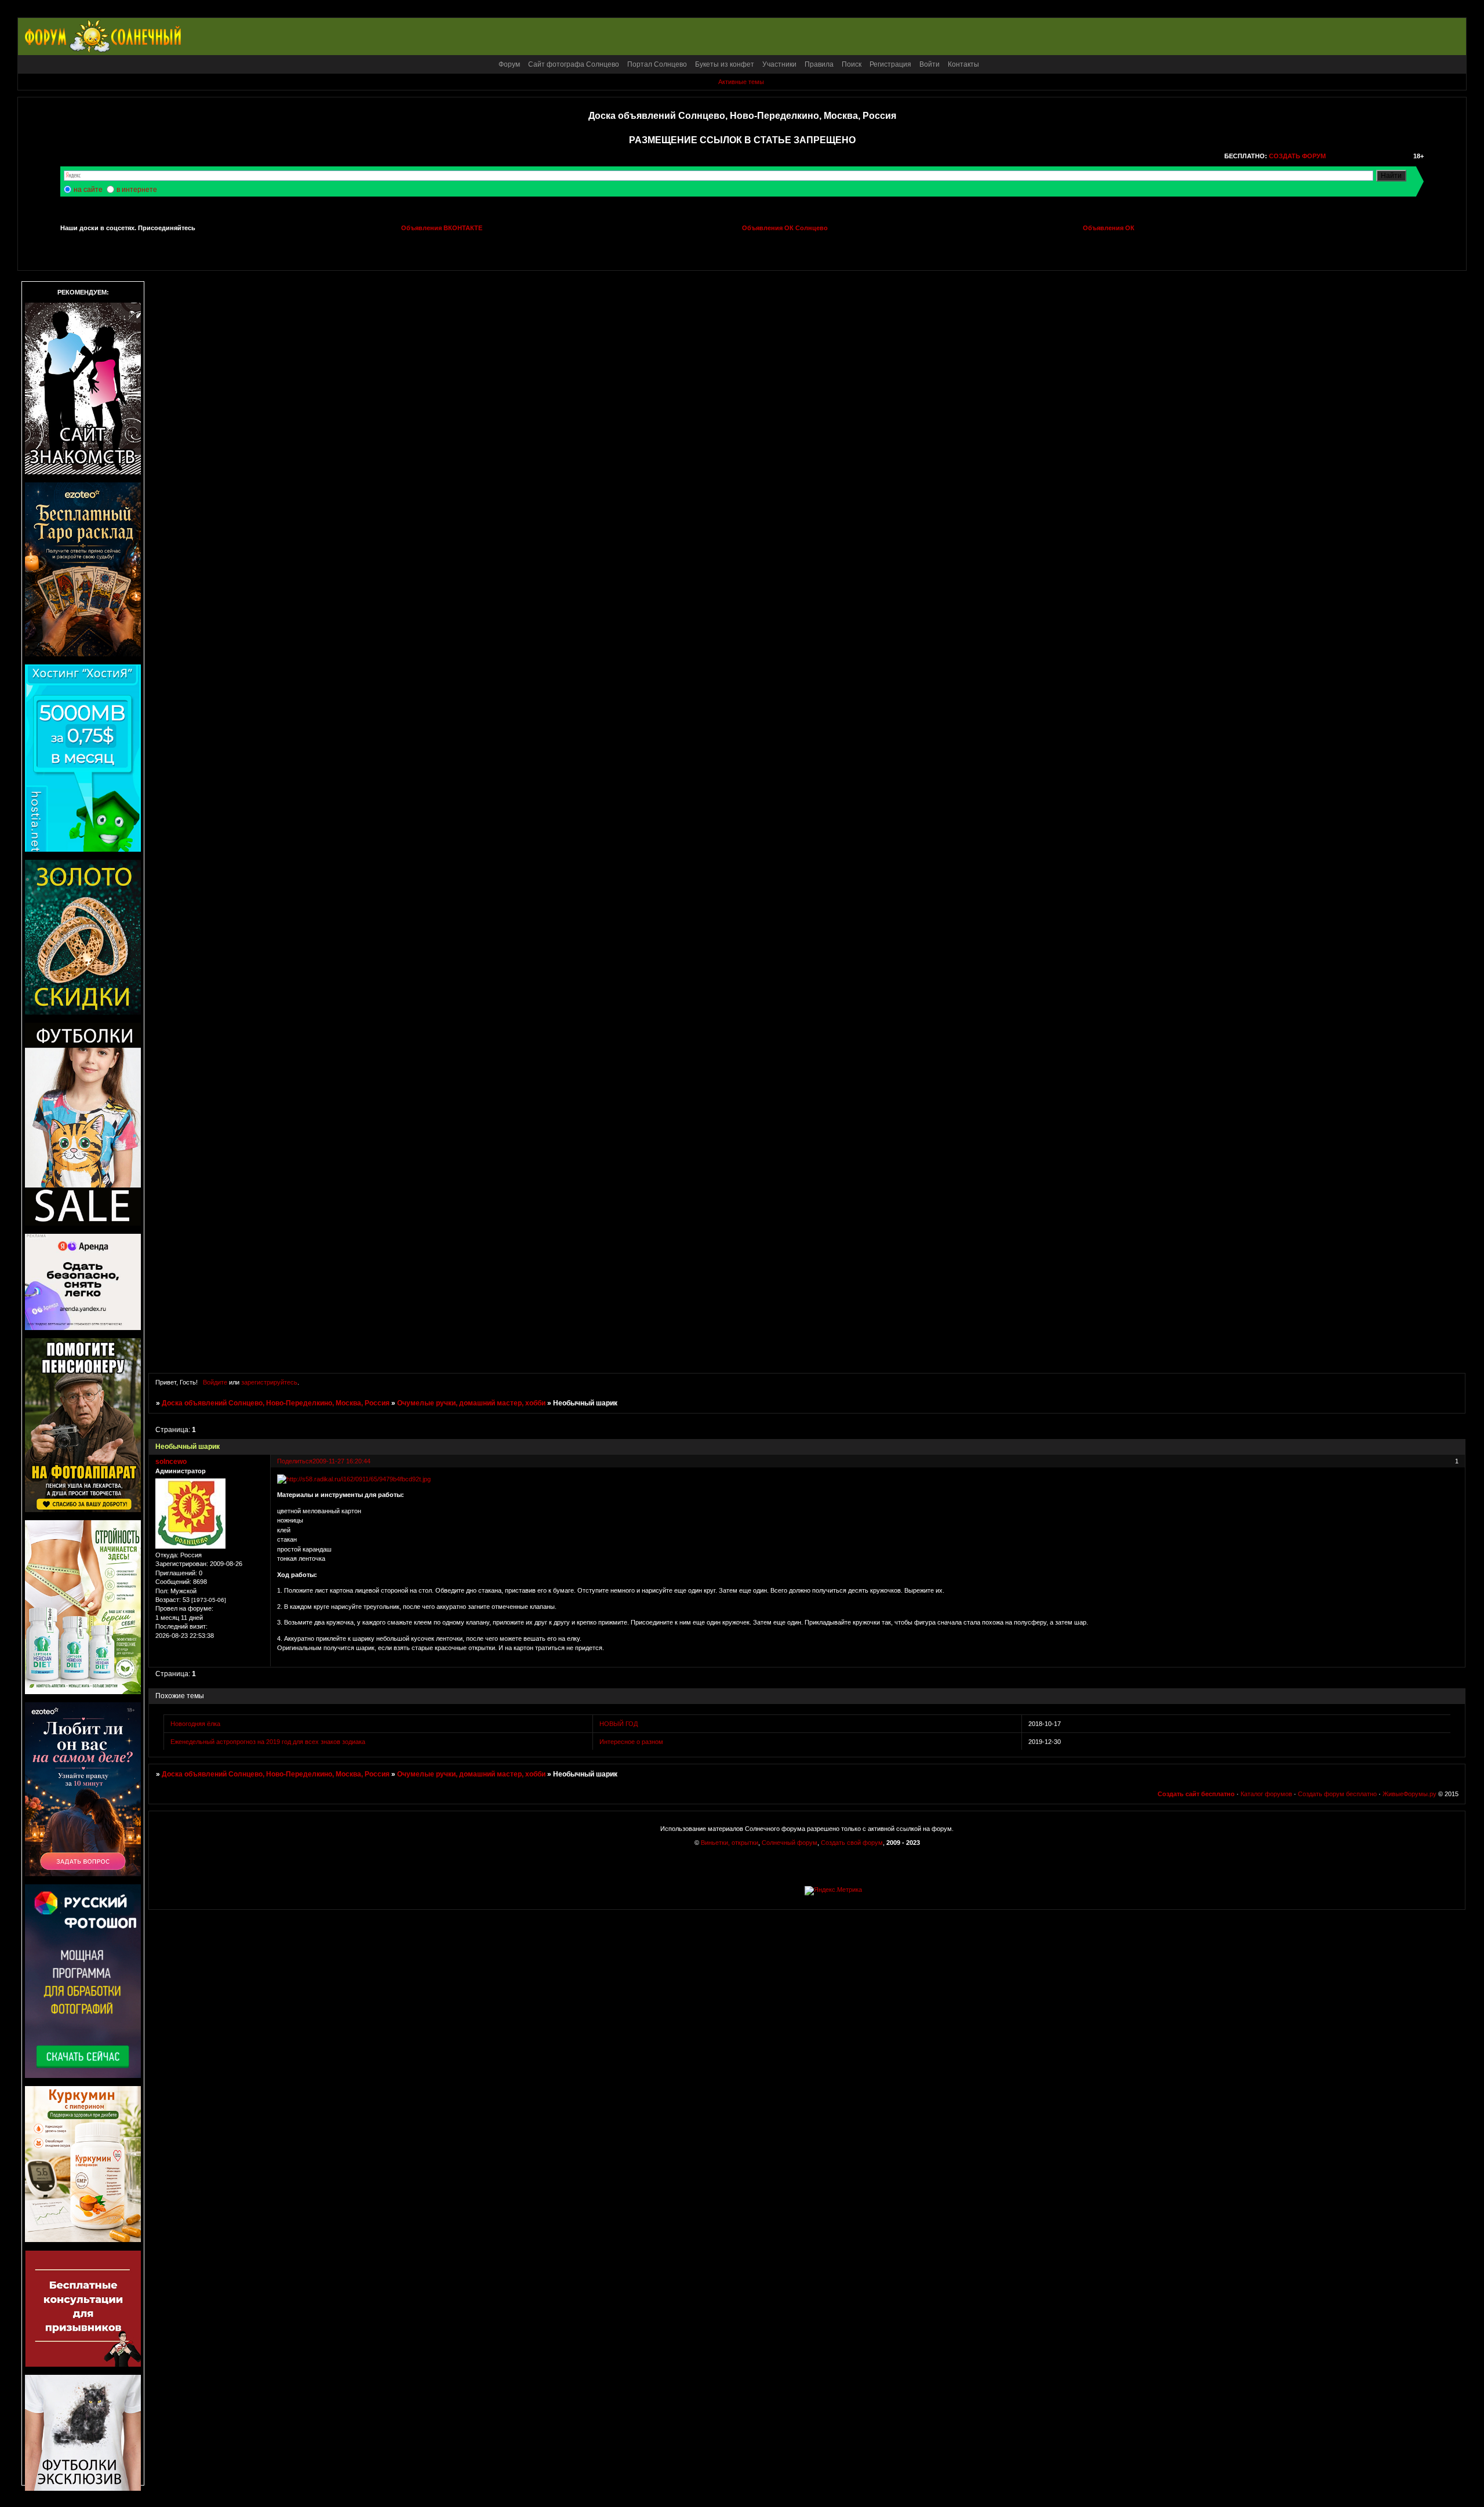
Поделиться (295, 1461)
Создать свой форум (852, 1843)
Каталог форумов (1266, 1794)
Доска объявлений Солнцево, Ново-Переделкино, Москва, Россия (276, 1403)
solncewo (171, 1462)
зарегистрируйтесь (269, 1382)
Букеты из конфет (725, 64)
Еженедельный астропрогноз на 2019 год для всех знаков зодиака (268, 1742)
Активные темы (741, 82)
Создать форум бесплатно (1337, 1794)
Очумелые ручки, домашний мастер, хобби (471, 1403)
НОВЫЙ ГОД (619, 1724)
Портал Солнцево (657, 64)
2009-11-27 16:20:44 (341, 1461)
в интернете (137, 190)
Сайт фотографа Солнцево (574, 64)
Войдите (215, 1382)
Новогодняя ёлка (195, 1724)
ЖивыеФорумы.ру (1410, 1794)
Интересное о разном (631, 1742)
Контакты (963, 64)
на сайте (88, 190)
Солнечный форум (790, 1843)
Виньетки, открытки (730, 1843)
